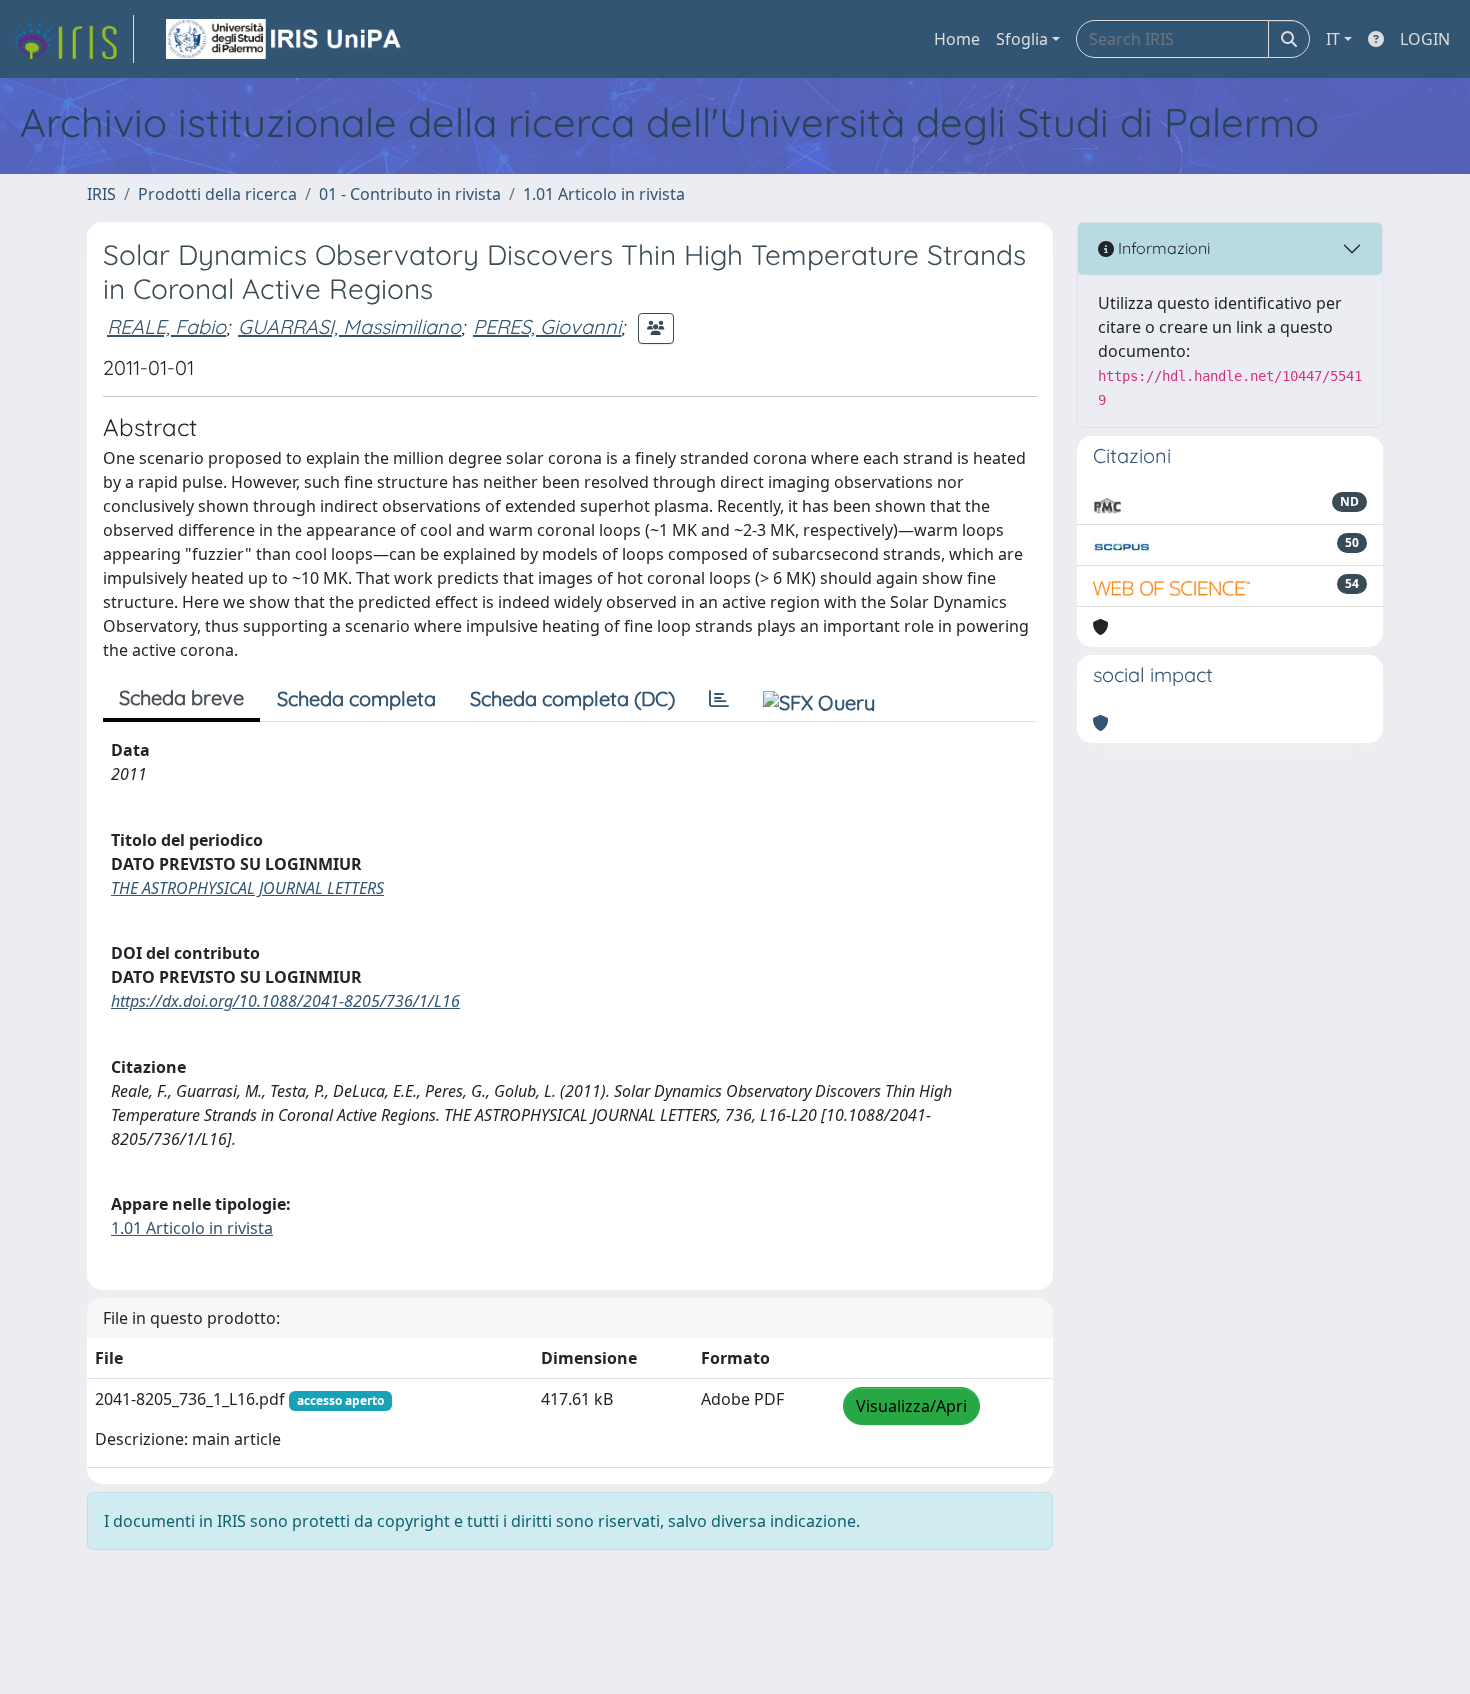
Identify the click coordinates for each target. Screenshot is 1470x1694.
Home (957, 39)
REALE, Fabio (166, 326)
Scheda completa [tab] (356, 698)
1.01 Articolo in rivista (604, 194)
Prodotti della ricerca (217, 194)
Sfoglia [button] (1022, 39)
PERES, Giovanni (547, 326)
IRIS (101, 194)
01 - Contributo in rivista (410, 194)
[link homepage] (73, 39)
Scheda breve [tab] (181, 697)
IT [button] (1333, 39)
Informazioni (1162, 248)
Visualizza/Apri (911, 1406)
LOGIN (1425, 39)
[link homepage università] (285, 39)
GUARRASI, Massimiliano (349, 326)
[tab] (719, 699)
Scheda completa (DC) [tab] (572, 698)
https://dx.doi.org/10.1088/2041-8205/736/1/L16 (285, 1001)
